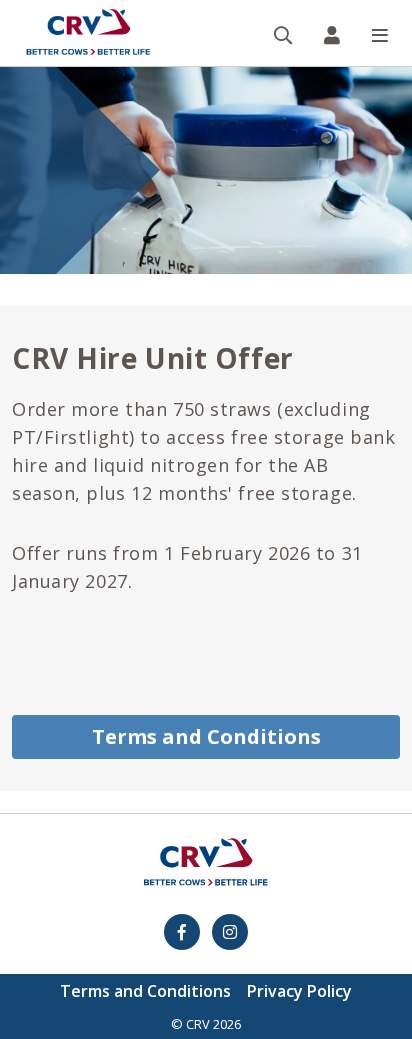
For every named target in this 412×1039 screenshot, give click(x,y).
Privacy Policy (299, 991)
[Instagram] (230, 932)
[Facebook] (182, 932)
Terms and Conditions (206, 736)
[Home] (88, 33)
